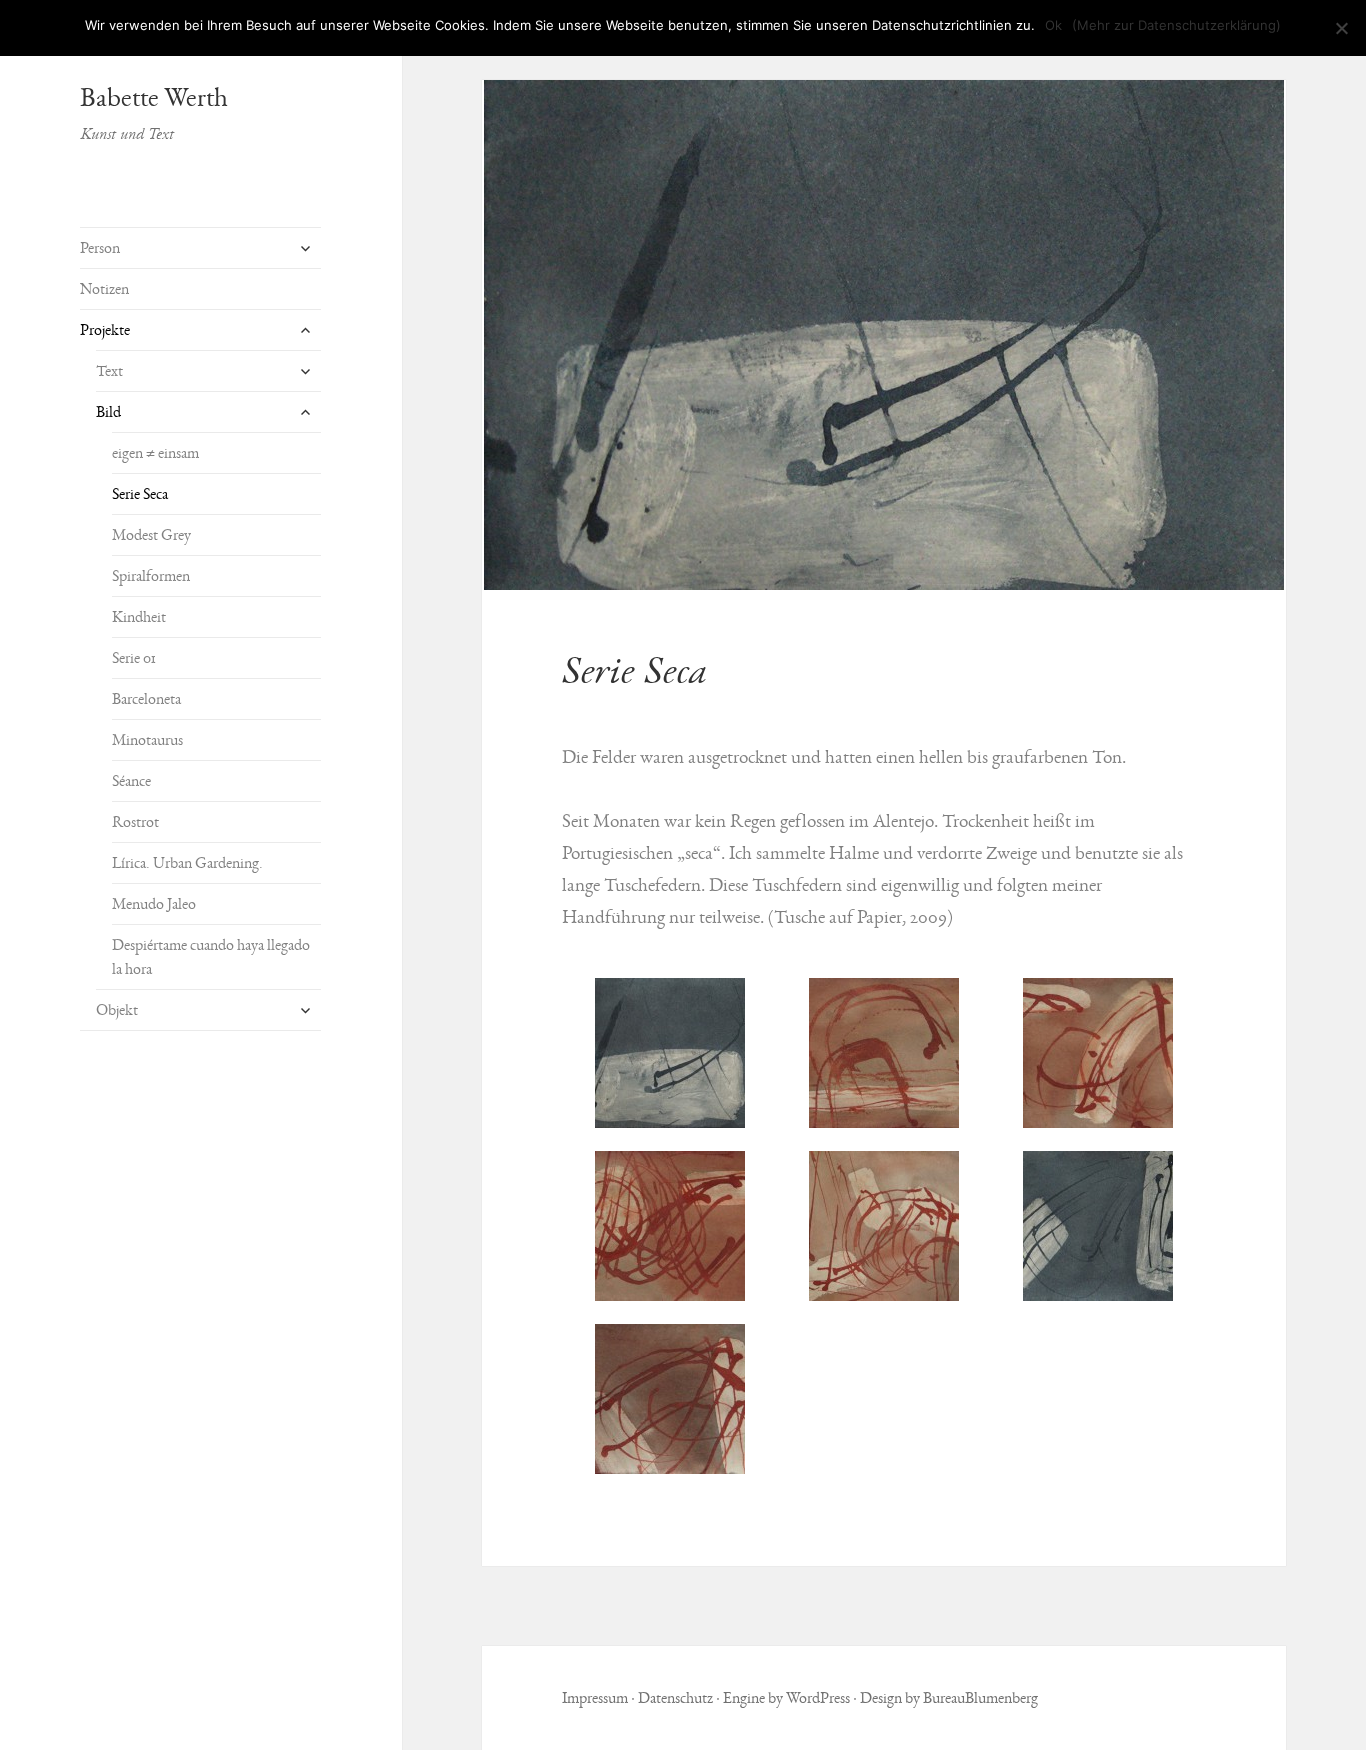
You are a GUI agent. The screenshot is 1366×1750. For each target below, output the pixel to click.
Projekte (105, 330)
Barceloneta (146, 699)
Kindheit (139, 617)
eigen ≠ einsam (155, 453)
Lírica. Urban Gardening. (187, 863)
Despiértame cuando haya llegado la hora (211, 957)
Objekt (117, 1010)
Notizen (104, 289)
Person (100, 248)
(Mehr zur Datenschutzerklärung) (1176, 25)
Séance (131, 781)
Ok (1053, 25)
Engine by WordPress (786, 1698)
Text (109, 371)
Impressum (595, 1698)
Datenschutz (675, 1698)
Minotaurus (147, 740)
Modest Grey (151, 535)
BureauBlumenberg (980, 1698)
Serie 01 (134, 658)
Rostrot (135, 822)
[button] (884, 335)
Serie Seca (140, 494)
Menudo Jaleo (154, 904)
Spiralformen (151, 576)
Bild (108, 412)
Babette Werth (154, 97)
